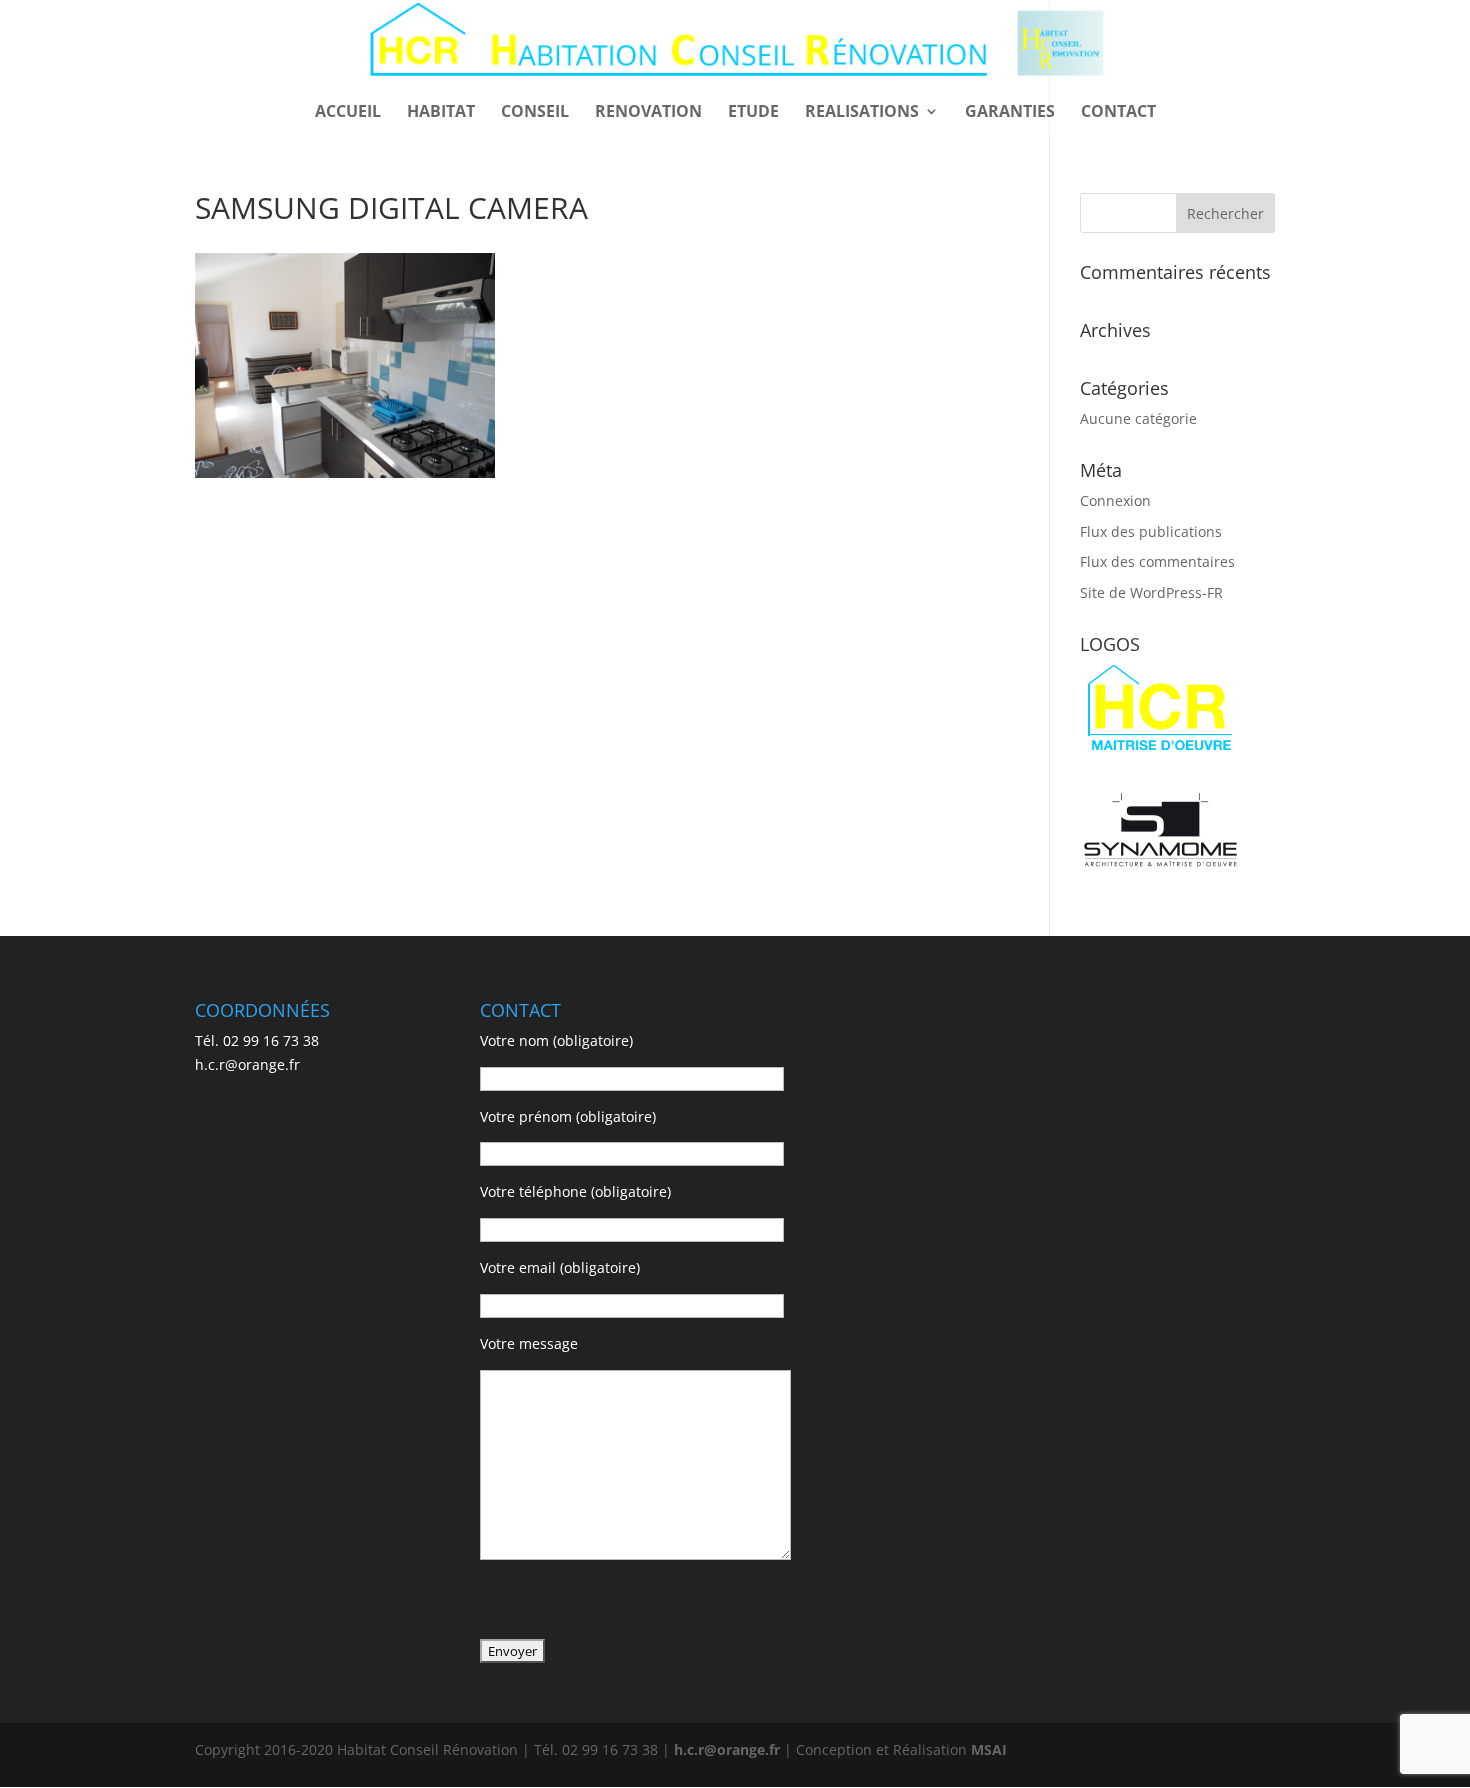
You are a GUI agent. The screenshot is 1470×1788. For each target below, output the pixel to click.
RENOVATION (648, 113)
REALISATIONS (862, 113)
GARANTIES (1010, 113)
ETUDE (753, 113)
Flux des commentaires (1157, 561)
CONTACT (1118, 113)
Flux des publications (1151, 531)
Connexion (1115, 500)
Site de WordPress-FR (1151, 592)
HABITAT (441, 113)
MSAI (989, 1749)
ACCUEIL (348, 113)
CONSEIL (535, 113)
